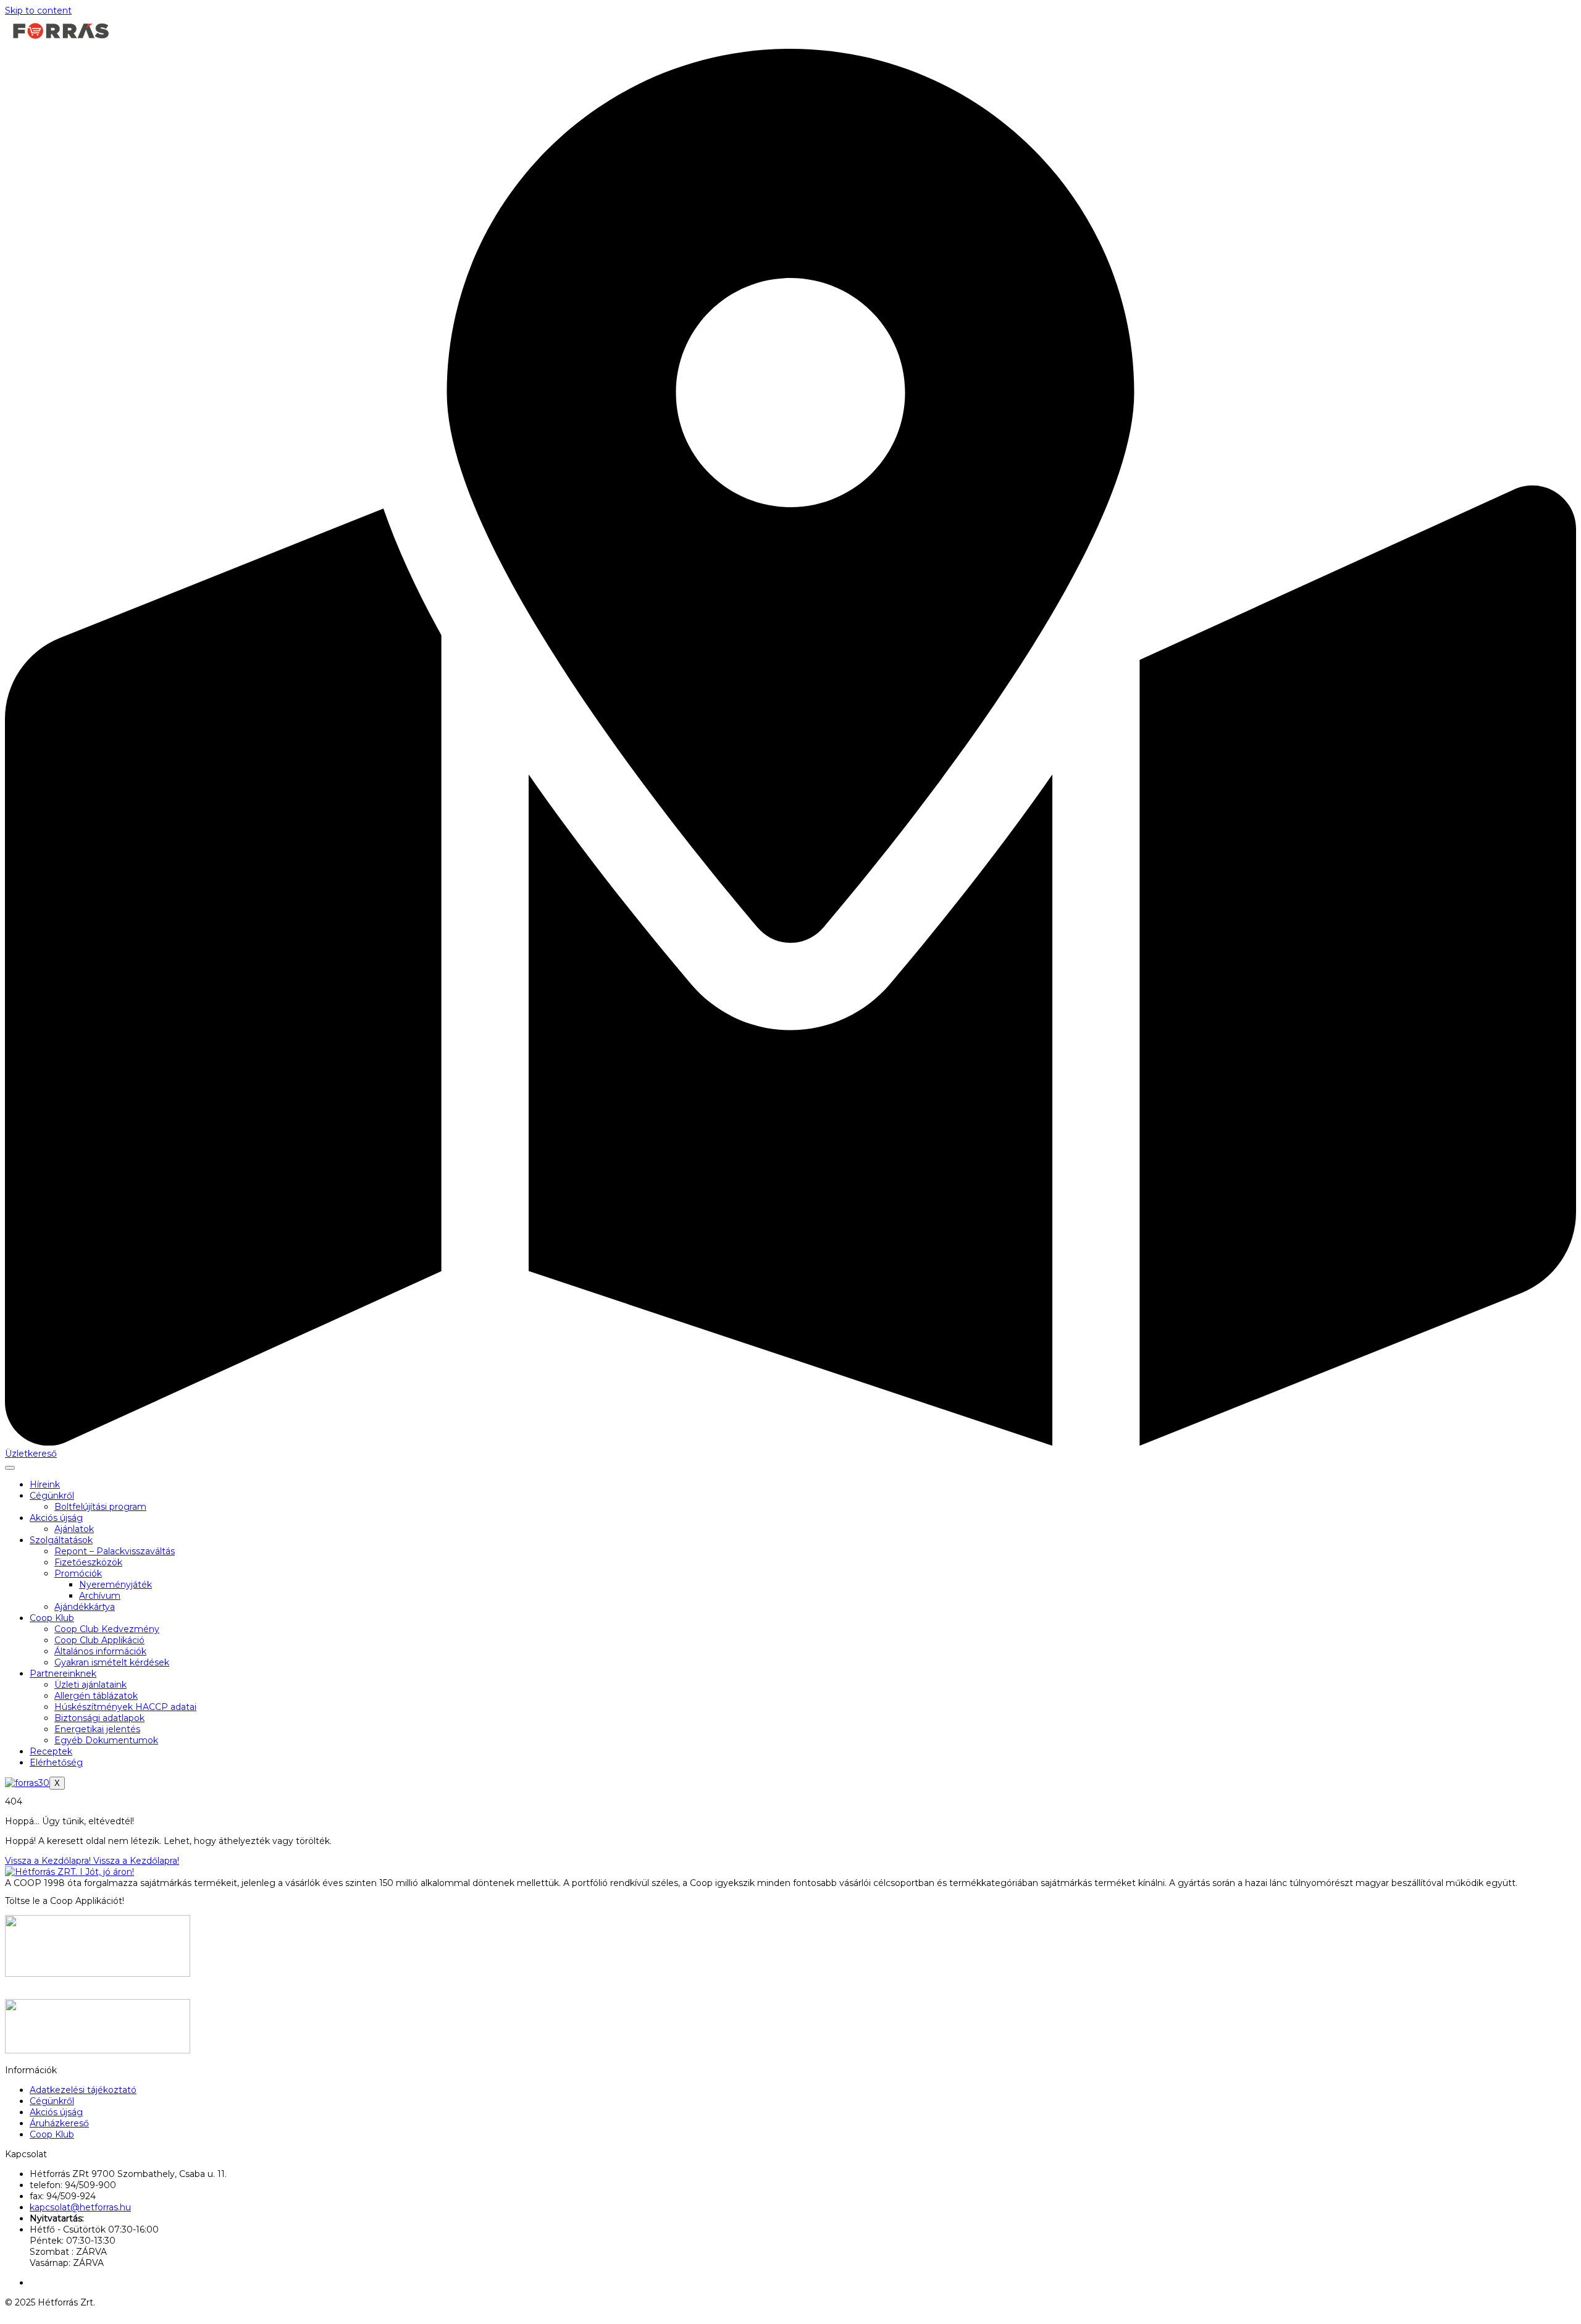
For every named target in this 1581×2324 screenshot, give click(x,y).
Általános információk (100, 1651)
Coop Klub (52, 1618)
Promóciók (78, 1573)
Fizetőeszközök (88, 1562)
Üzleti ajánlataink (90, 1685)
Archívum (100, 1596)
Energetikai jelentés (97, 1729)
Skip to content (38, 11)
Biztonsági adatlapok (99, 1718)
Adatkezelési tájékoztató (83, 2090)
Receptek (51, 1751)
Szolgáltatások (61, 1540)
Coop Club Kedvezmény (107, 1629)
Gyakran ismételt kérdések (112, 1662)
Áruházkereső (59, 2123)
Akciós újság (56, 1518)
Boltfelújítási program (100, 1507)
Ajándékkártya (85, 1607)
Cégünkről (52, 1496)
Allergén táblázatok (96, 1696)
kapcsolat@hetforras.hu (80, 2207)
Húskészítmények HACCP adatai (125, 1707)
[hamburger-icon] (10, 1468)
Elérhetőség (56, 1762)
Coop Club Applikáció (99, 1640)
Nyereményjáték (115, 1585)
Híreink (45, 1484)
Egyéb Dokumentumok (106, 1740)
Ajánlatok (74, 1529)
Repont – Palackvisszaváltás (115, 1551)
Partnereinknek (63, 1674)
